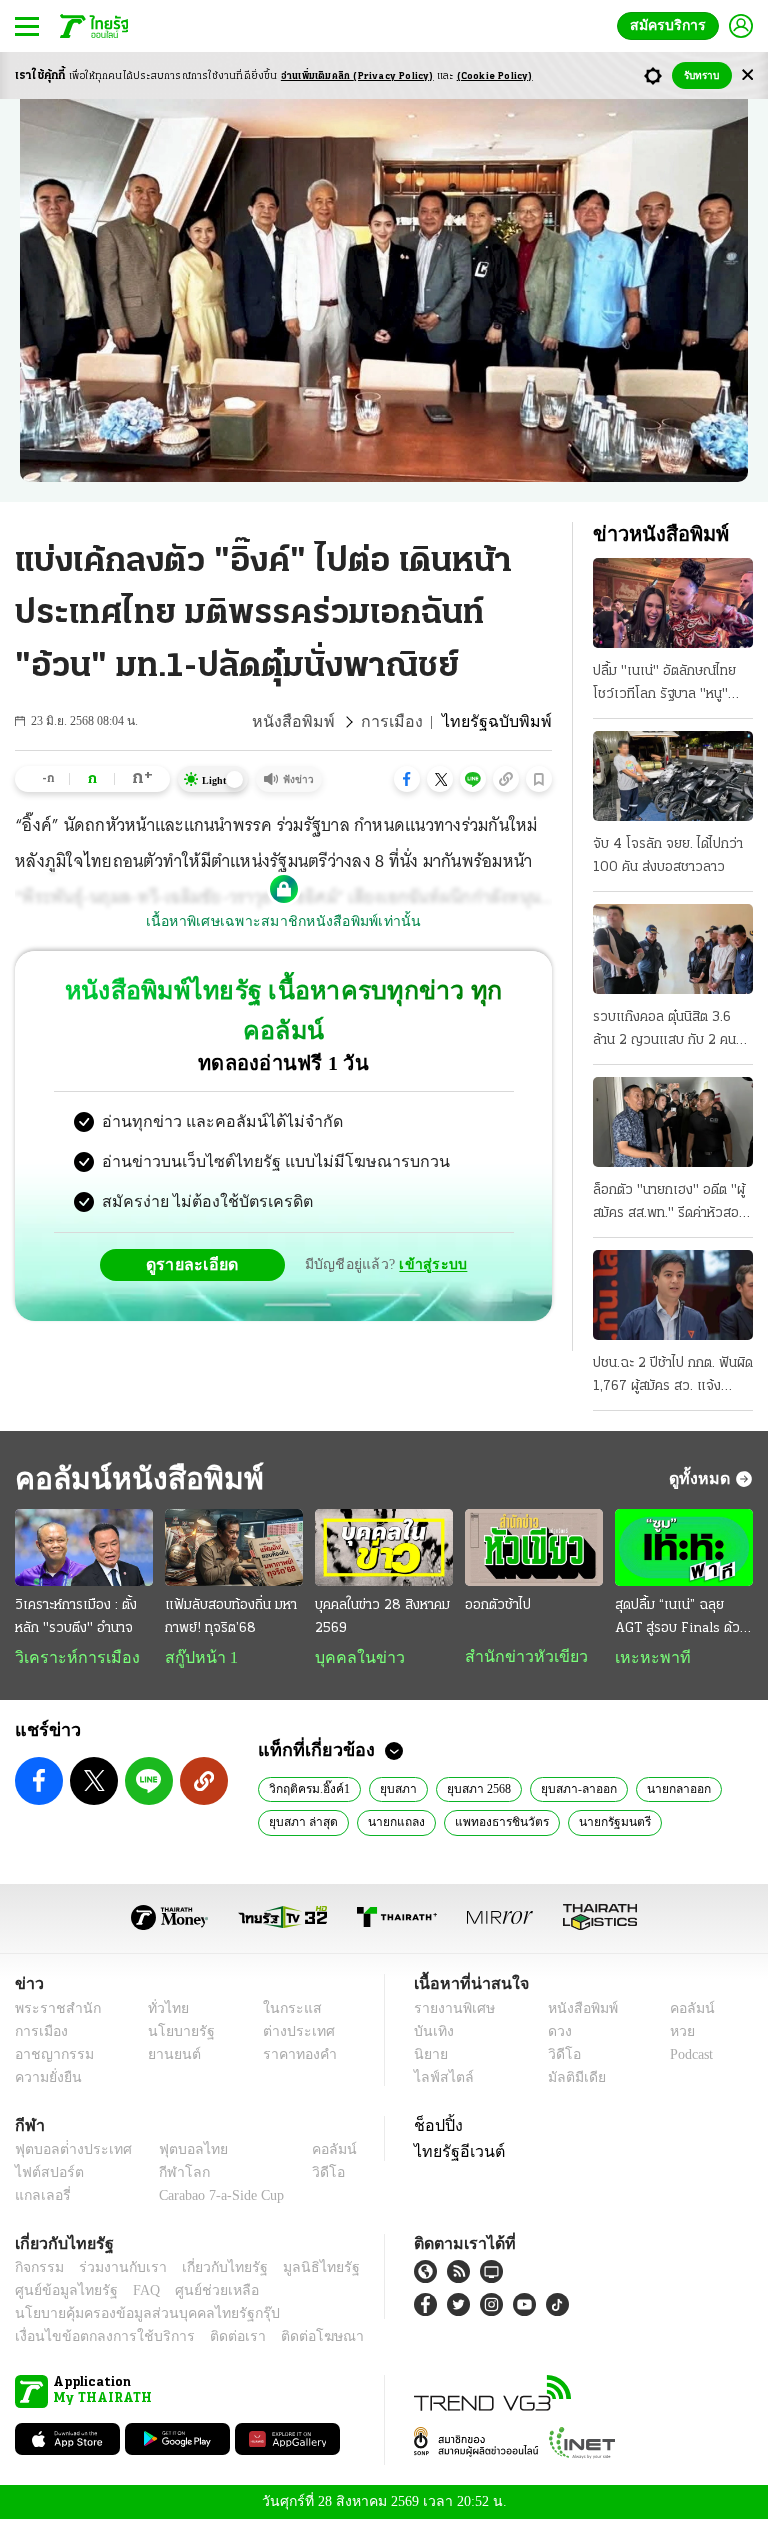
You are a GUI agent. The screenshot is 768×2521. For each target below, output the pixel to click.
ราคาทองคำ (293, 2056)
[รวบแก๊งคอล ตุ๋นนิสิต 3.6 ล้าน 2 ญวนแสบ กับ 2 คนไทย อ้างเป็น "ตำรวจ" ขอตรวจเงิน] (673, 949)
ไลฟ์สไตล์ (439, 2079)
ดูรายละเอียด (200, 1224)
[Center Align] (747, 75)
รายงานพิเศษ (451, 2010)
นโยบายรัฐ (174, 2033)
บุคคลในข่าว (352, 1658)
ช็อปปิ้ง (435, 2127)
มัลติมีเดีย (569, 2079)
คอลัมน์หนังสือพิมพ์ (133, 1478)
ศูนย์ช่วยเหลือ (197, 2292)
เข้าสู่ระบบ (430, 1224)
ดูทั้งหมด (702, 1478)
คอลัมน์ (682, 2010)
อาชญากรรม (50, 2056)
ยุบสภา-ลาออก (576, 1790)
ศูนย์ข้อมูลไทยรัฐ (60, 2292)
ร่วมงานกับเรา (115, 2269)
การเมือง (407, 722)
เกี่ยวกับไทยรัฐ (210, 2269)
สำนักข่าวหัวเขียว (518, 1657)
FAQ (133, 2292)
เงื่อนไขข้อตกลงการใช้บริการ (93, 2338)
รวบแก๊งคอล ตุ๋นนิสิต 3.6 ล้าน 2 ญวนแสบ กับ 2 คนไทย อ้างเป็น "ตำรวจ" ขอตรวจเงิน (664, 1031)
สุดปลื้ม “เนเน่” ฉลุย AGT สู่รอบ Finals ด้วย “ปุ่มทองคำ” (681, 1619)
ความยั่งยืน (46, 2079)
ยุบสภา (395, 1790)
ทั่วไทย (163, 2010)
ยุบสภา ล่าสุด (302, 1823)
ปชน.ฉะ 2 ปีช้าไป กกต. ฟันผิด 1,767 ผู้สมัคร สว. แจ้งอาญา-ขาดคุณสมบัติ (673, 1377)
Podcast (687, 2056)
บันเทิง (431, 2033)
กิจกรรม (38, 2269)
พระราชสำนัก (51, 2010)
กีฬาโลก (168, 2174)
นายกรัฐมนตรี (603, 1823)
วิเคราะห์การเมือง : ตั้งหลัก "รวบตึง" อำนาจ (76, 1617)
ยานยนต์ (168, 2056)
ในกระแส (284, 2010)
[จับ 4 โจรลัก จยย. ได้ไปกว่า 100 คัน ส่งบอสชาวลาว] (673, 776)
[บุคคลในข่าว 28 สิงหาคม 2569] (384, 1548)
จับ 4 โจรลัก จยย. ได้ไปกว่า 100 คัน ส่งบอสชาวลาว (668, 856)
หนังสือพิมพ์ (316, 722)
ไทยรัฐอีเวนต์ (454, 2153)
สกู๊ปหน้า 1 (198, 1658)
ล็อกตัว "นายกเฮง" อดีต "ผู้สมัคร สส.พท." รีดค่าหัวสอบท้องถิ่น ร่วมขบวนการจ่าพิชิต (672, 1204)
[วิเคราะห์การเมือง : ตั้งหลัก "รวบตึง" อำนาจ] (84, 1548)
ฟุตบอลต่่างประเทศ (66, 2151)
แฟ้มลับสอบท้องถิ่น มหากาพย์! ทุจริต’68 (231, 1617)
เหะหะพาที (646, 1658)
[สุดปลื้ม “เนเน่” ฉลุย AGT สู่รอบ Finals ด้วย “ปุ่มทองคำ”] (684, 1548)
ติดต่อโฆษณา (289, 2338)
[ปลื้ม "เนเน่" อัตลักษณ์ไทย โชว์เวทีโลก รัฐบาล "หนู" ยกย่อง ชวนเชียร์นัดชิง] (673, 603)
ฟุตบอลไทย (177, 2151)
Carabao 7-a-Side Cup (217, 2197)
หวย (674, 2033)
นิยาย (429, 2056)
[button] (407, 779)
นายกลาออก (673, 1790)
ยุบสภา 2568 (476, 1790)
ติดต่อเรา (211, 2338)
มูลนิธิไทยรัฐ (299, 2269)
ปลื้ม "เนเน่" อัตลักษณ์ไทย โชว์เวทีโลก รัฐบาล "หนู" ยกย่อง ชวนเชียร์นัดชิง (664, 685)
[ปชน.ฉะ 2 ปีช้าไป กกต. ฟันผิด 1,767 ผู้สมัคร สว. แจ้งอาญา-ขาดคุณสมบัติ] (673, 1295)
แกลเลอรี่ (40, 2197)
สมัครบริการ (672, 25)
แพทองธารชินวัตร (493, 1823)
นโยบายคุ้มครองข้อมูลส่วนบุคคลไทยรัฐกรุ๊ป (133, 2315)
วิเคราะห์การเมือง (70, 1658)
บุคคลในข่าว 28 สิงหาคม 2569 (382, 1617)
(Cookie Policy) (495, 76)
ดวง (555, 2033)
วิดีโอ (558, 2056)
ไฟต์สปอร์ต (45, 2174)
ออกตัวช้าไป (498, 1605)
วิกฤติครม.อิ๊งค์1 (308, 1790)
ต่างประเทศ (291, 2033)
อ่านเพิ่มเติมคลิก (357, 76)
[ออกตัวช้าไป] (534, 1548)
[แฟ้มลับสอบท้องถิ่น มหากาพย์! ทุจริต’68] (234, 1548)
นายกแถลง (391, 1823)
